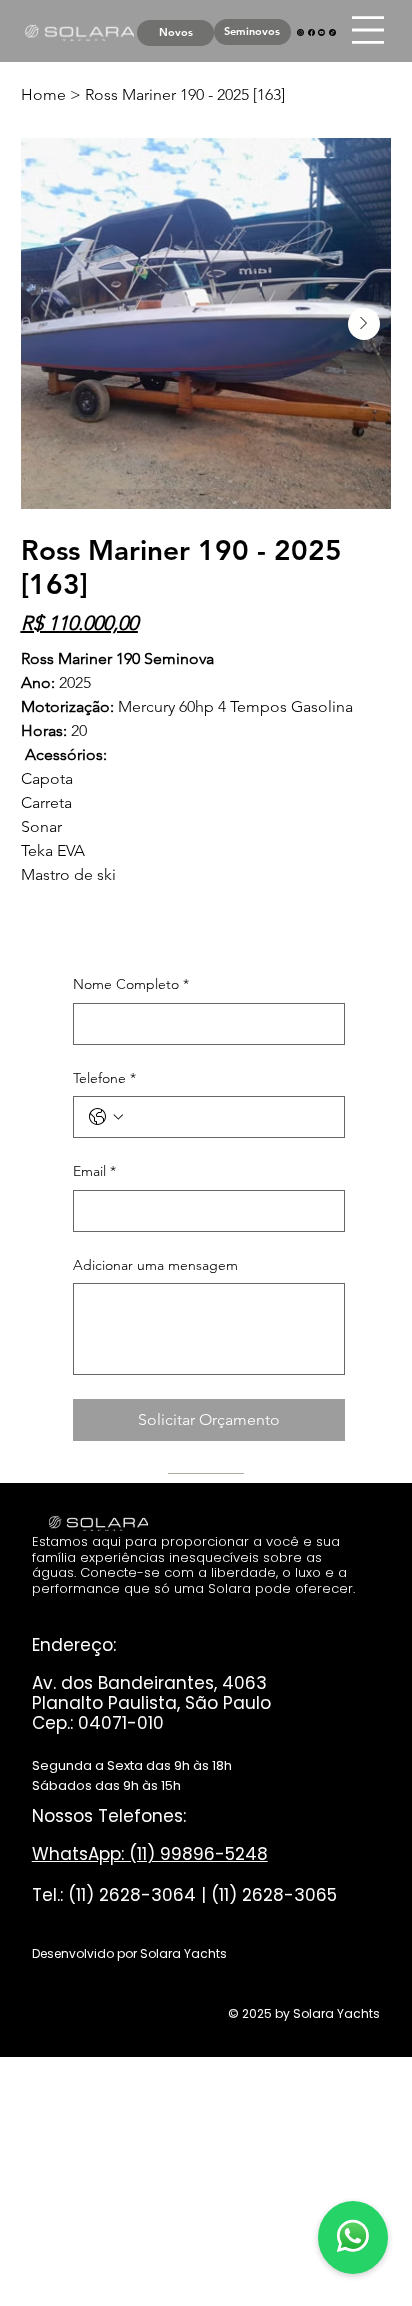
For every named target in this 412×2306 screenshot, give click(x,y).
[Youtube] (321, 30)
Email (94, 1171)
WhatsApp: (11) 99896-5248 (150, 1854)
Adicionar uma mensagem (155, 1265)
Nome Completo (131, 984)
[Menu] (368, 30)
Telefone (104, 1078)
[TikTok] (332, 30)
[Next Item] (364, 324)
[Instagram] (300, 30)
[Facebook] (311, 30)
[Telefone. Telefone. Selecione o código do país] (106, 1117)
